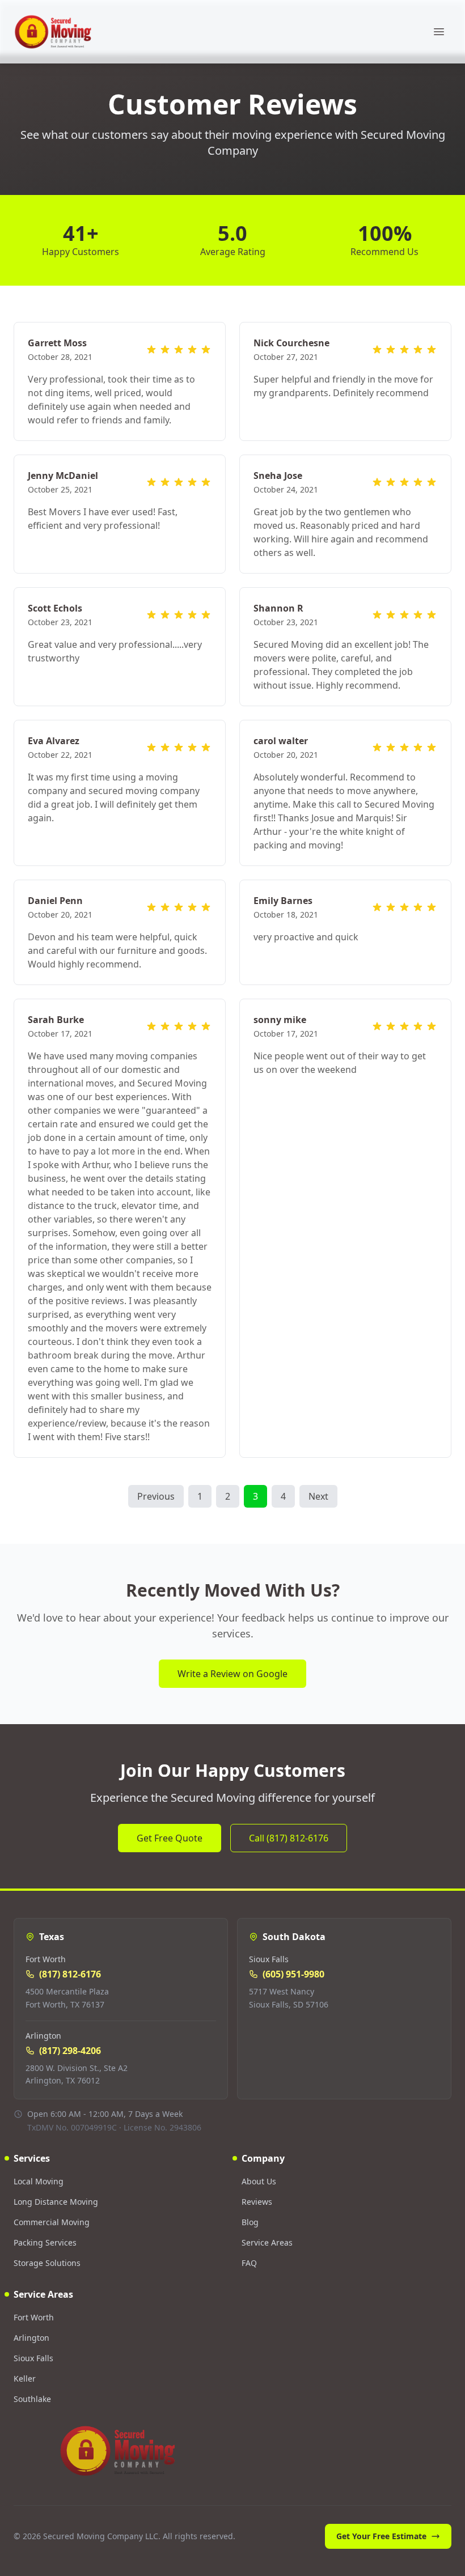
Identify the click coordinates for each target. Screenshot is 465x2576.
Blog (250, 2222)
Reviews (257, 2202)
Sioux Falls (33, 2358)
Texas (52, 1937)
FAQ (249, 2263)
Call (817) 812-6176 (289, 1838)
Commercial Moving (52, 2222)
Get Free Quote (170, 1838)
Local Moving (39, 2181)
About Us (259, 2181)
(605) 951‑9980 (293, 1974)
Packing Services (45, 2242)
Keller (25, 2378)
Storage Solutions (47, 2263)
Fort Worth (34, 2317)
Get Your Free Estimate (381, 2536)
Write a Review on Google (232, 1674)
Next (318, 1496)
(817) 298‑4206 (70, 2051)
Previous (156, 1496)
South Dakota (294, 1937)
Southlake (32, 2399)
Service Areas (267, 2242)
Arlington (31, 2338)
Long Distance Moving (56, 2202)
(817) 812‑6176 (70, 1974)
